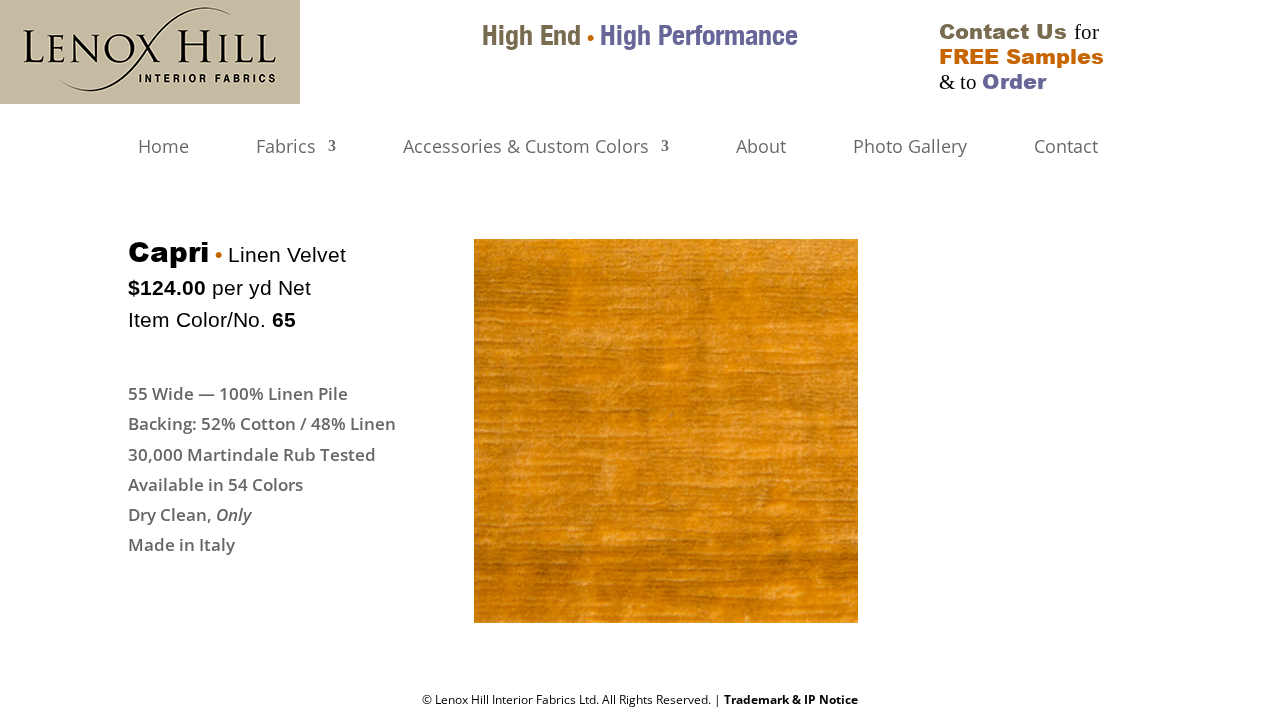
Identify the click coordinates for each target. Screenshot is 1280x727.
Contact (1066, 147)
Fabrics (286, 147)
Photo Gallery (910, 147)
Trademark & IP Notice (791, 699)
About (761, 147)
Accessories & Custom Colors (526, 147)
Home (163, 147)
